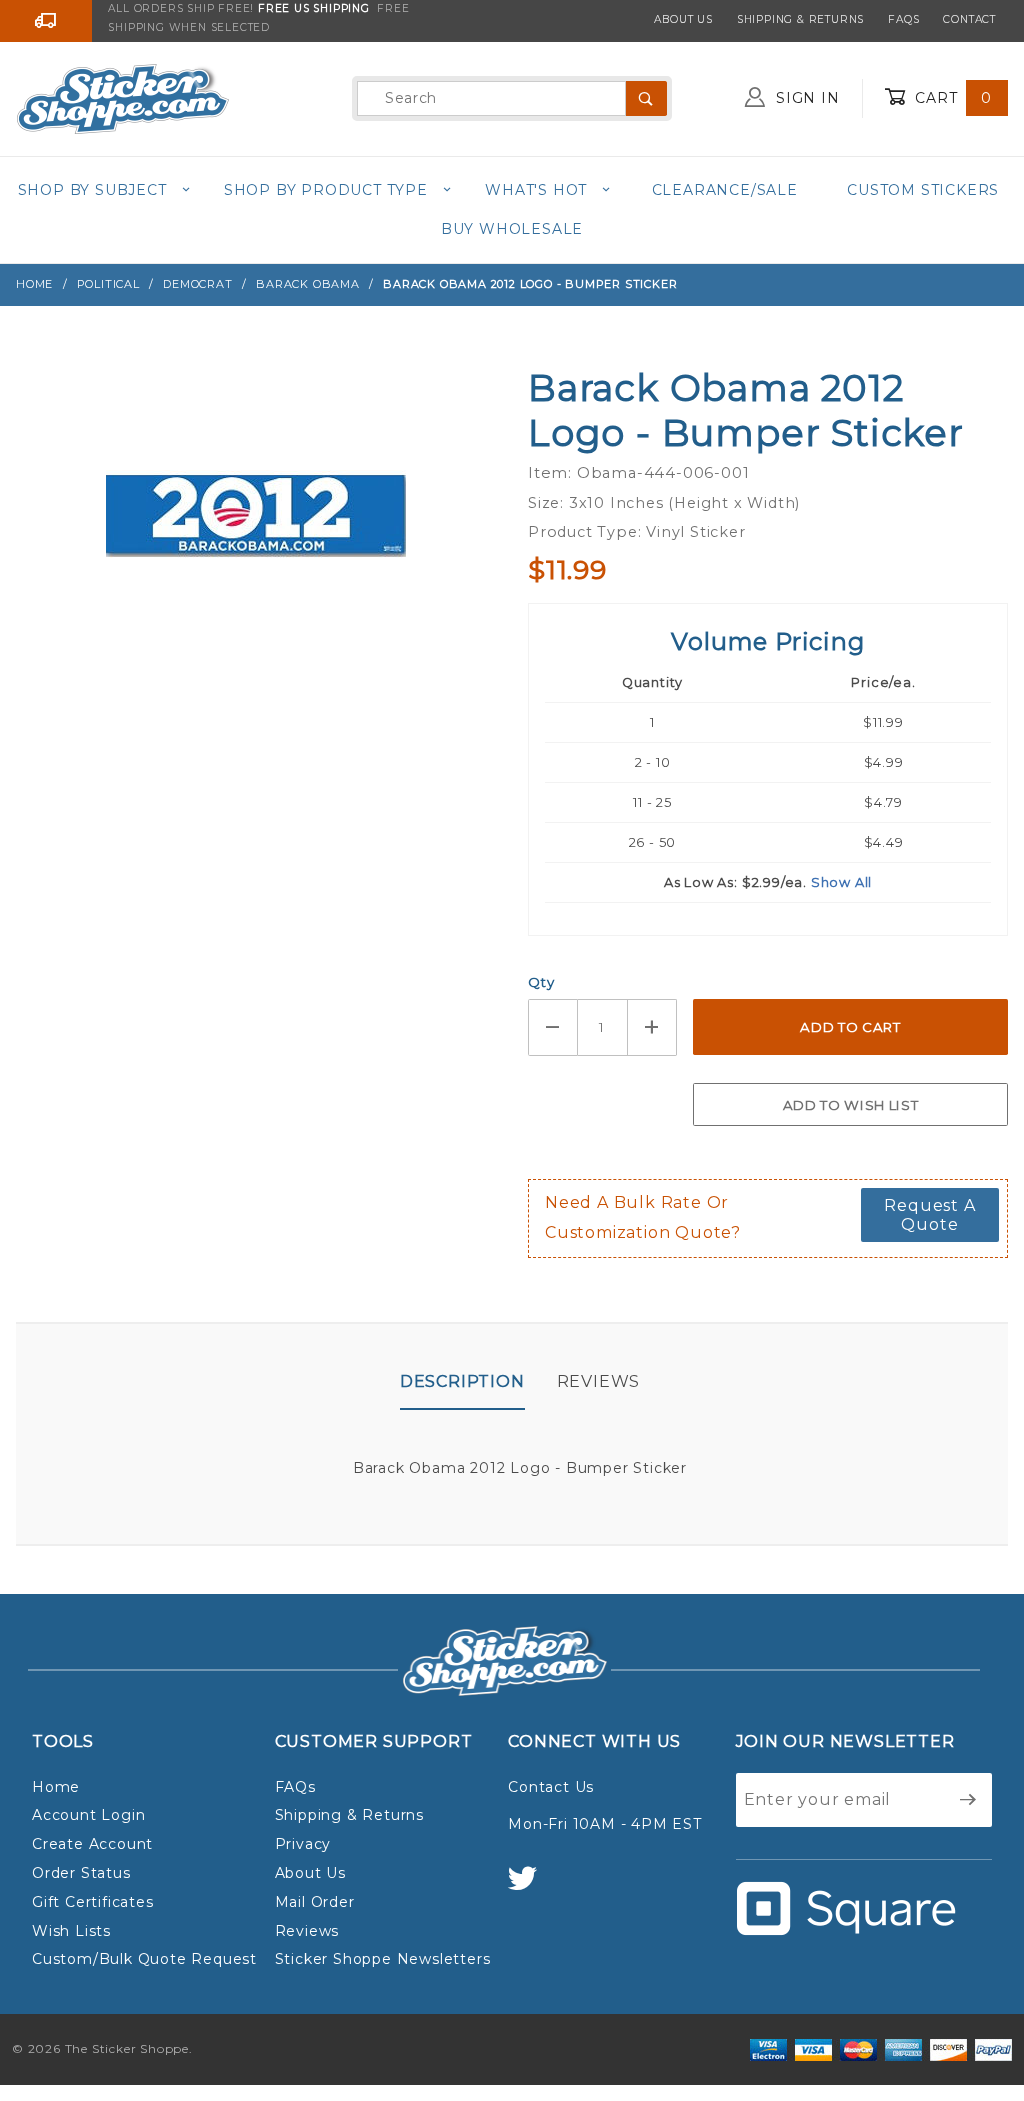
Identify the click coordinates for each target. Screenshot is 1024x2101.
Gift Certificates (93, 1902)
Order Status (81, 1873)
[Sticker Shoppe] (122, 97)
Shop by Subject (92, 190)
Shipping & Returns (800, 19)
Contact (969, 19)
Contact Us (551, 1787)
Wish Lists (71, 1931)
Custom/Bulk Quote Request (144, 1959)
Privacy (303, 1844)
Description (462, 1381)
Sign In (805, 98)
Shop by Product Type (326, 190)
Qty (541, 982)
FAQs (903, 19)
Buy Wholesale (512, 229)
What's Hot (536, 190)
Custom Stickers (923, 190)
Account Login (88, 1815)
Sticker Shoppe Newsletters (383, 1959)
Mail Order (315, 1902)
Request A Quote (929, 1215)
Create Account (92, 1844)
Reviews (599, 1381)
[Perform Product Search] (646, 98)
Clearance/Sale (725, 190)
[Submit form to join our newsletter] (968, 1800)
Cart (951, 98)
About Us (683, 19)
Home (56, 1787)
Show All (841, 882)
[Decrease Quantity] (553, 1027)
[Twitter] (531, 1887)
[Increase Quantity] (653, 1027)
